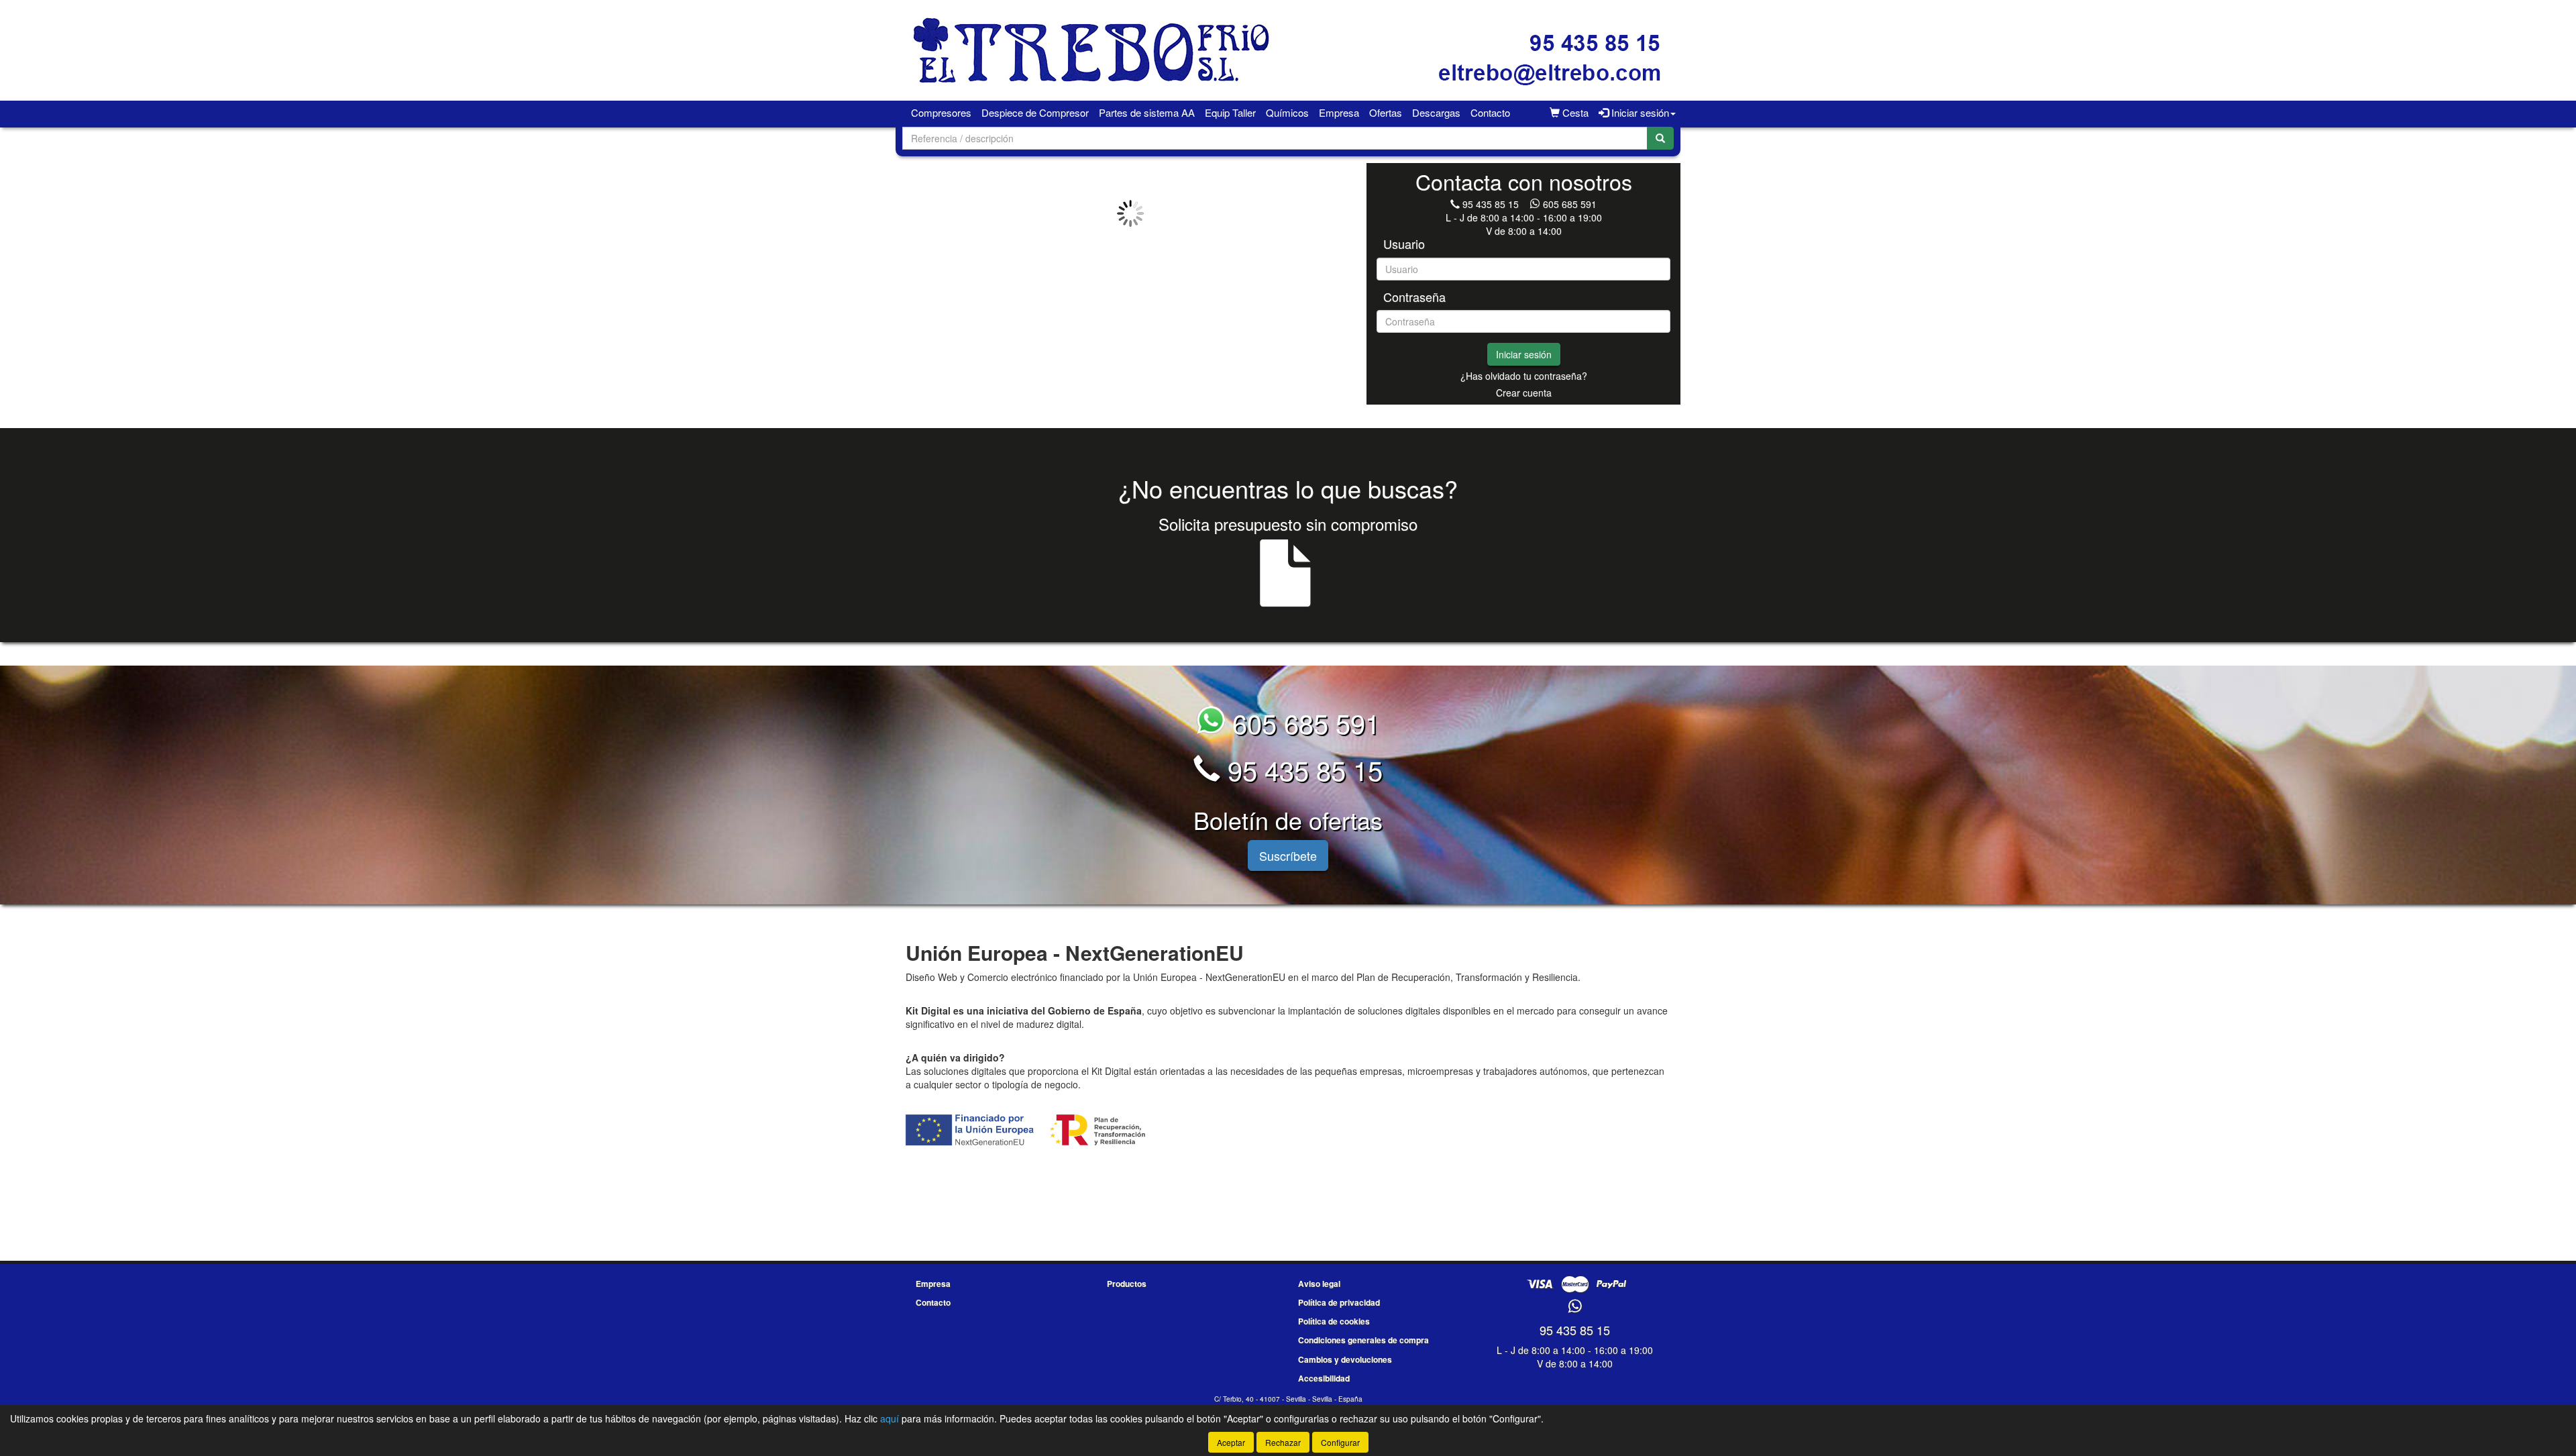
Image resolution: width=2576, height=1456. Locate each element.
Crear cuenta (1524, 393)
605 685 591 (1570, 204)
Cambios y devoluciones (1345, 1359)
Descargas (1436, 112)
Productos (1127, 1284)
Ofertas (1386, 112)
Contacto (1490, 112)
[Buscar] (1660, 138)
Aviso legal (1319, 1284)
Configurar (1340, 1442)
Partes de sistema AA (1147, 112)
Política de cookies (1334, 1321)
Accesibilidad (1324, 1378)
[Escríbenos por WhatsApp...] (1575, 1307)
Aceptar (1231, 1442)
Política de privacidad (1339, 1302)
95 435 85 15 (1491, 204)
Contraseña (1414, 297)
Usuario (1404, 244)
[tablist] (1130, 213)
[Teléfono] (1455, 204)
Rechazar (1283, 1442)
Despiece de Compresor (1035, 112)
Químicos (1287, 112)
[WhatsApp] (1536, 204)
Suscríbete (1288, 855)
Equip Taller (1230, 112)
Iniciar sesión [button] (1639, 112)
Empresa (1339, 112)
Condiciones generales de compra (1363, 1340)
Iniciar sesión (1524, 354)
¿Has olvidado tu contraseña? (1524, 376)
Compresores (941, 112)
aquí (890, 1418)
